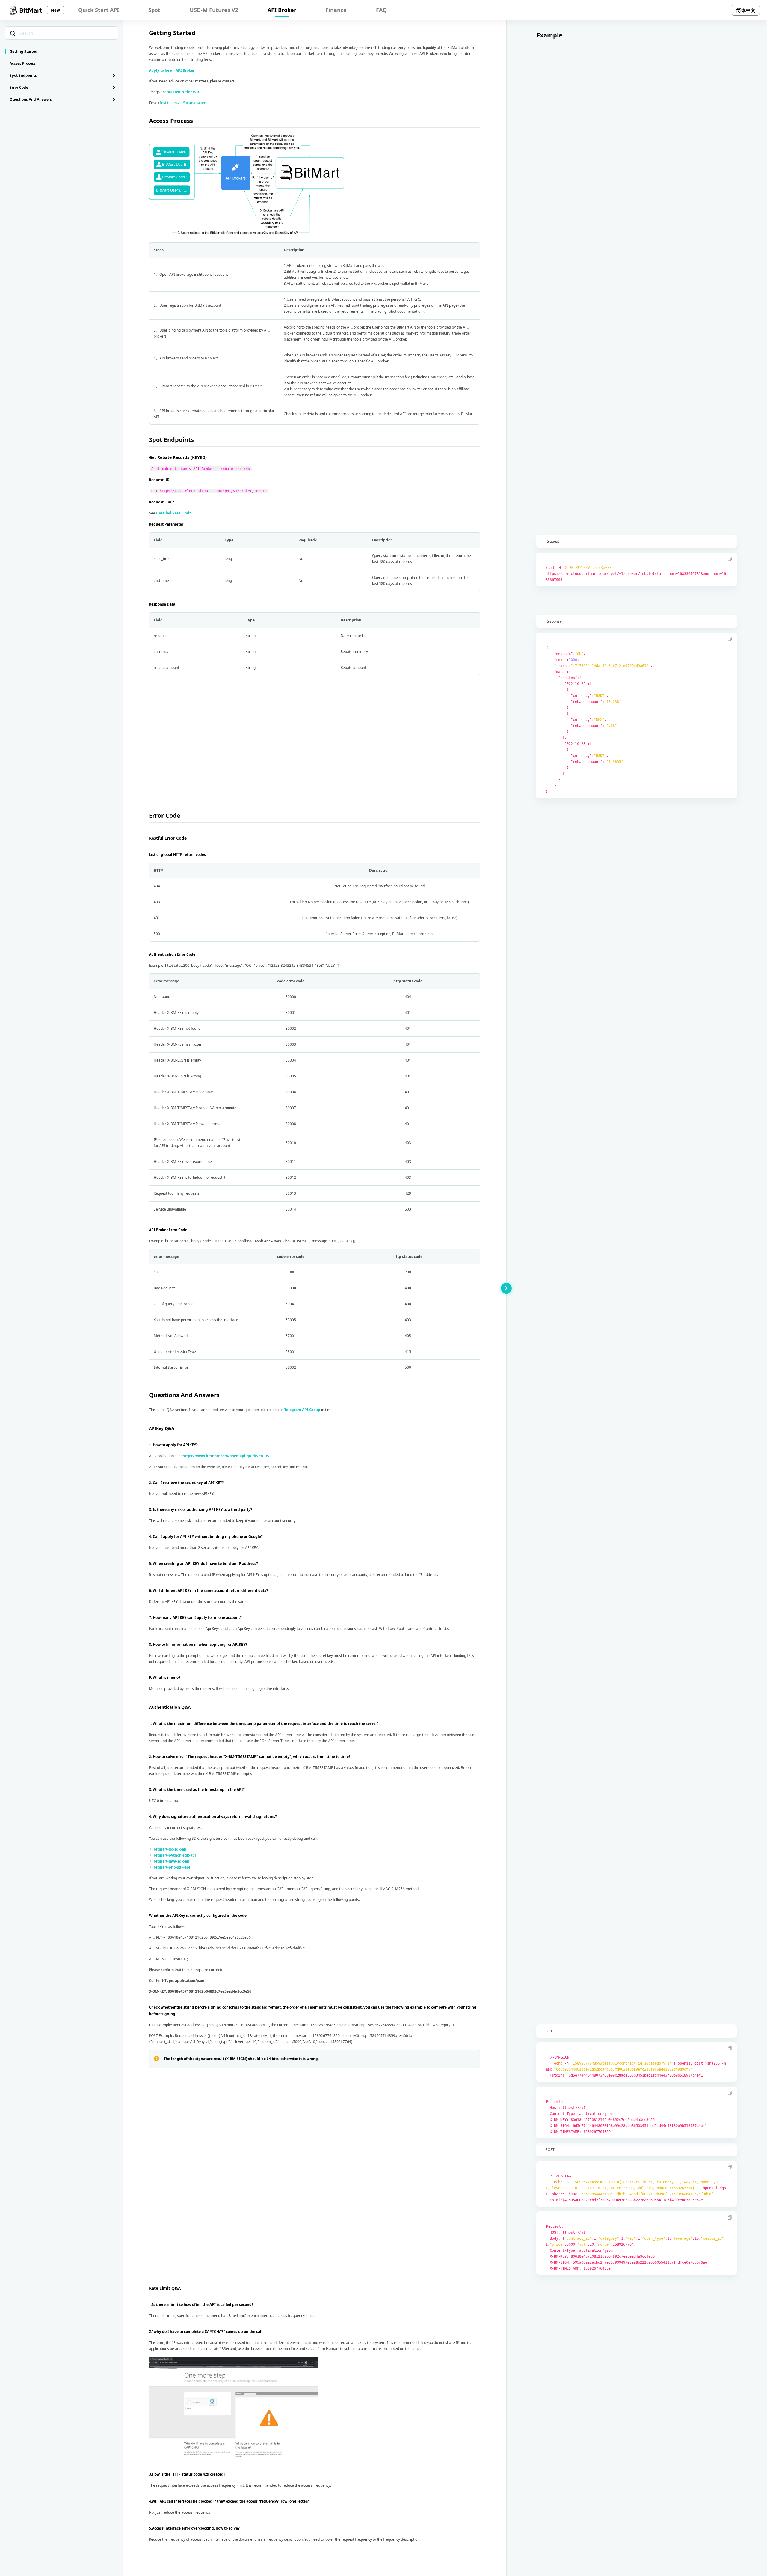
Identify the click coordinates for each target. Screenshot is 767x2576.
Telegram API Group (302, 1410)
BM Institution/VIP (184, 92)
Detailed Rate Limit (173, 513)
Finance (336, 10)
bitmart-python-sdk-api (175, 1855)
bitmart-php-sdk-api (172, 1867)
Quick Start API (99, 10)
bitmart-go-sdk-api (171, 1849)
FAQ (381, 10)
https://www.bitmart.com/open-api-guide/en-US (226, 1456)
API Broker (282, 10)
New (55, 10)
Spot (154, 10)
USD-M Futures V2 (214, 10)
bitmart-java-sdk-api (172, 1861)
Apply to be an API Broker (172, 70)
